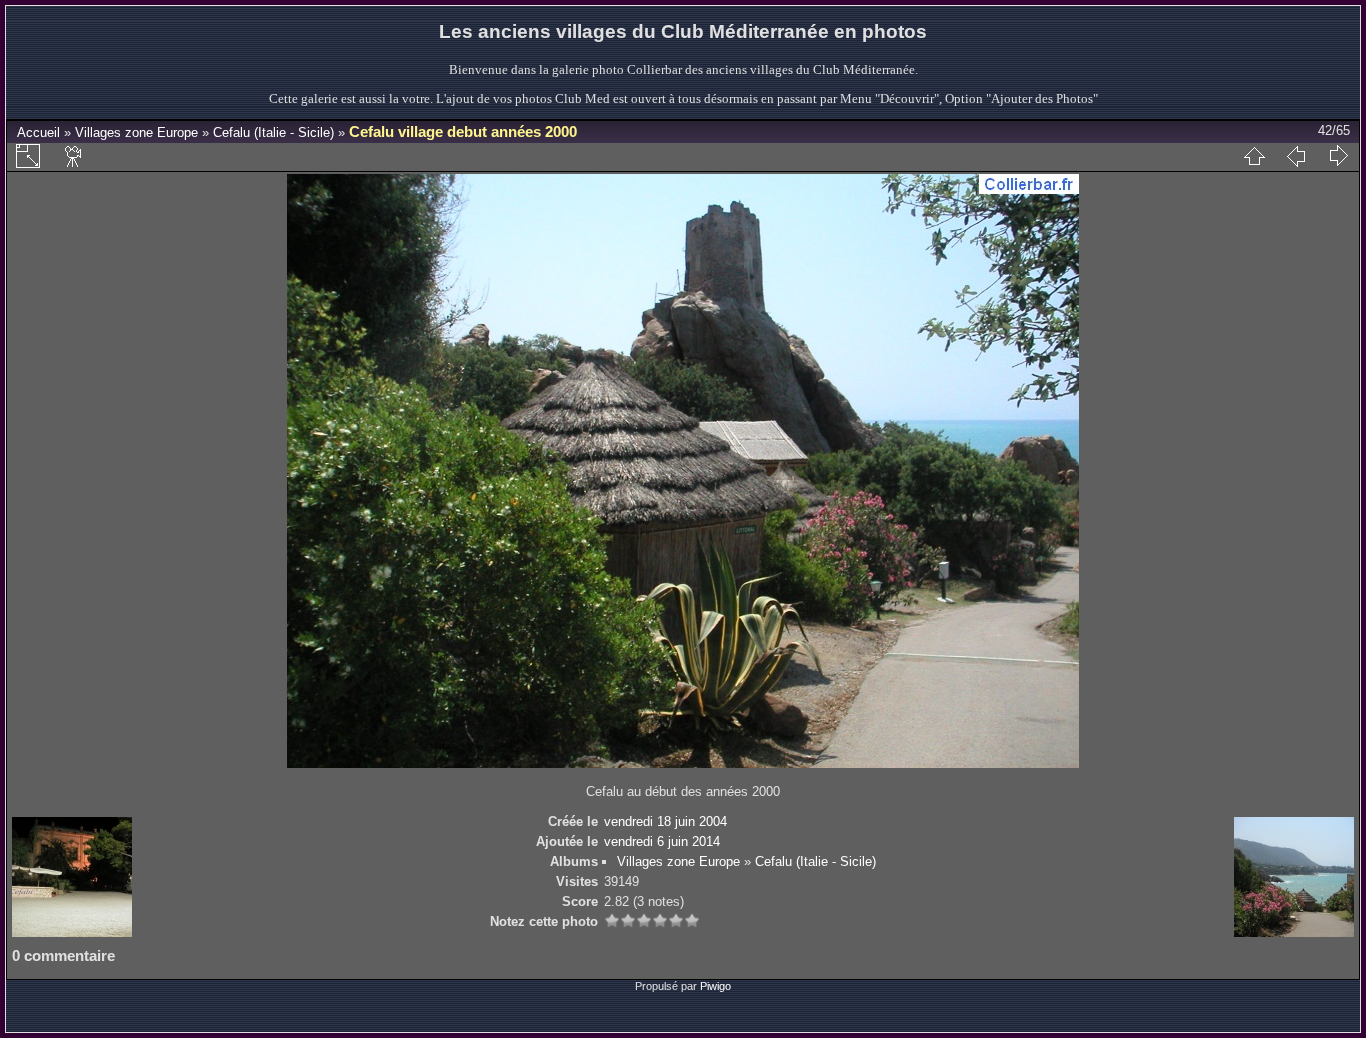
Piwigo (715, 986)
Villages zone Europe (136, 132)
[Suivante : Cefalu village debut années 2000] (1338, 156)
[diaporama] (74, 156)
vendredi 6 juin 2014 (662, 841)
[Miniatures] (1254, 156)
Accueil (38, 132)
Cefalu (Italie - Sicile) (273, 132)
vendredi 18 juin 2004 (665, 821)
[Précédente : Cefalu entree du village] (1296, 156)
